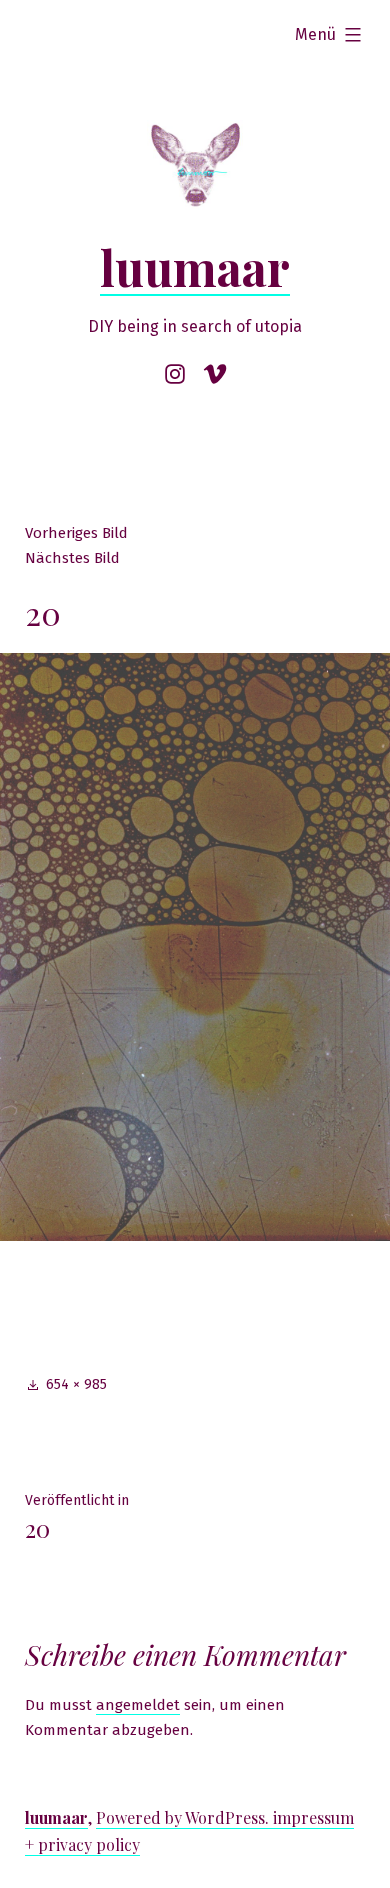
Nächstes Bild (72, 558)
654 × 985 (76, 1384)
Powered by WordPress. (184, 1817)
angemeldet (138, 1705)
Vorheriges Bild (76, 533)
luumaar (195, 267)
